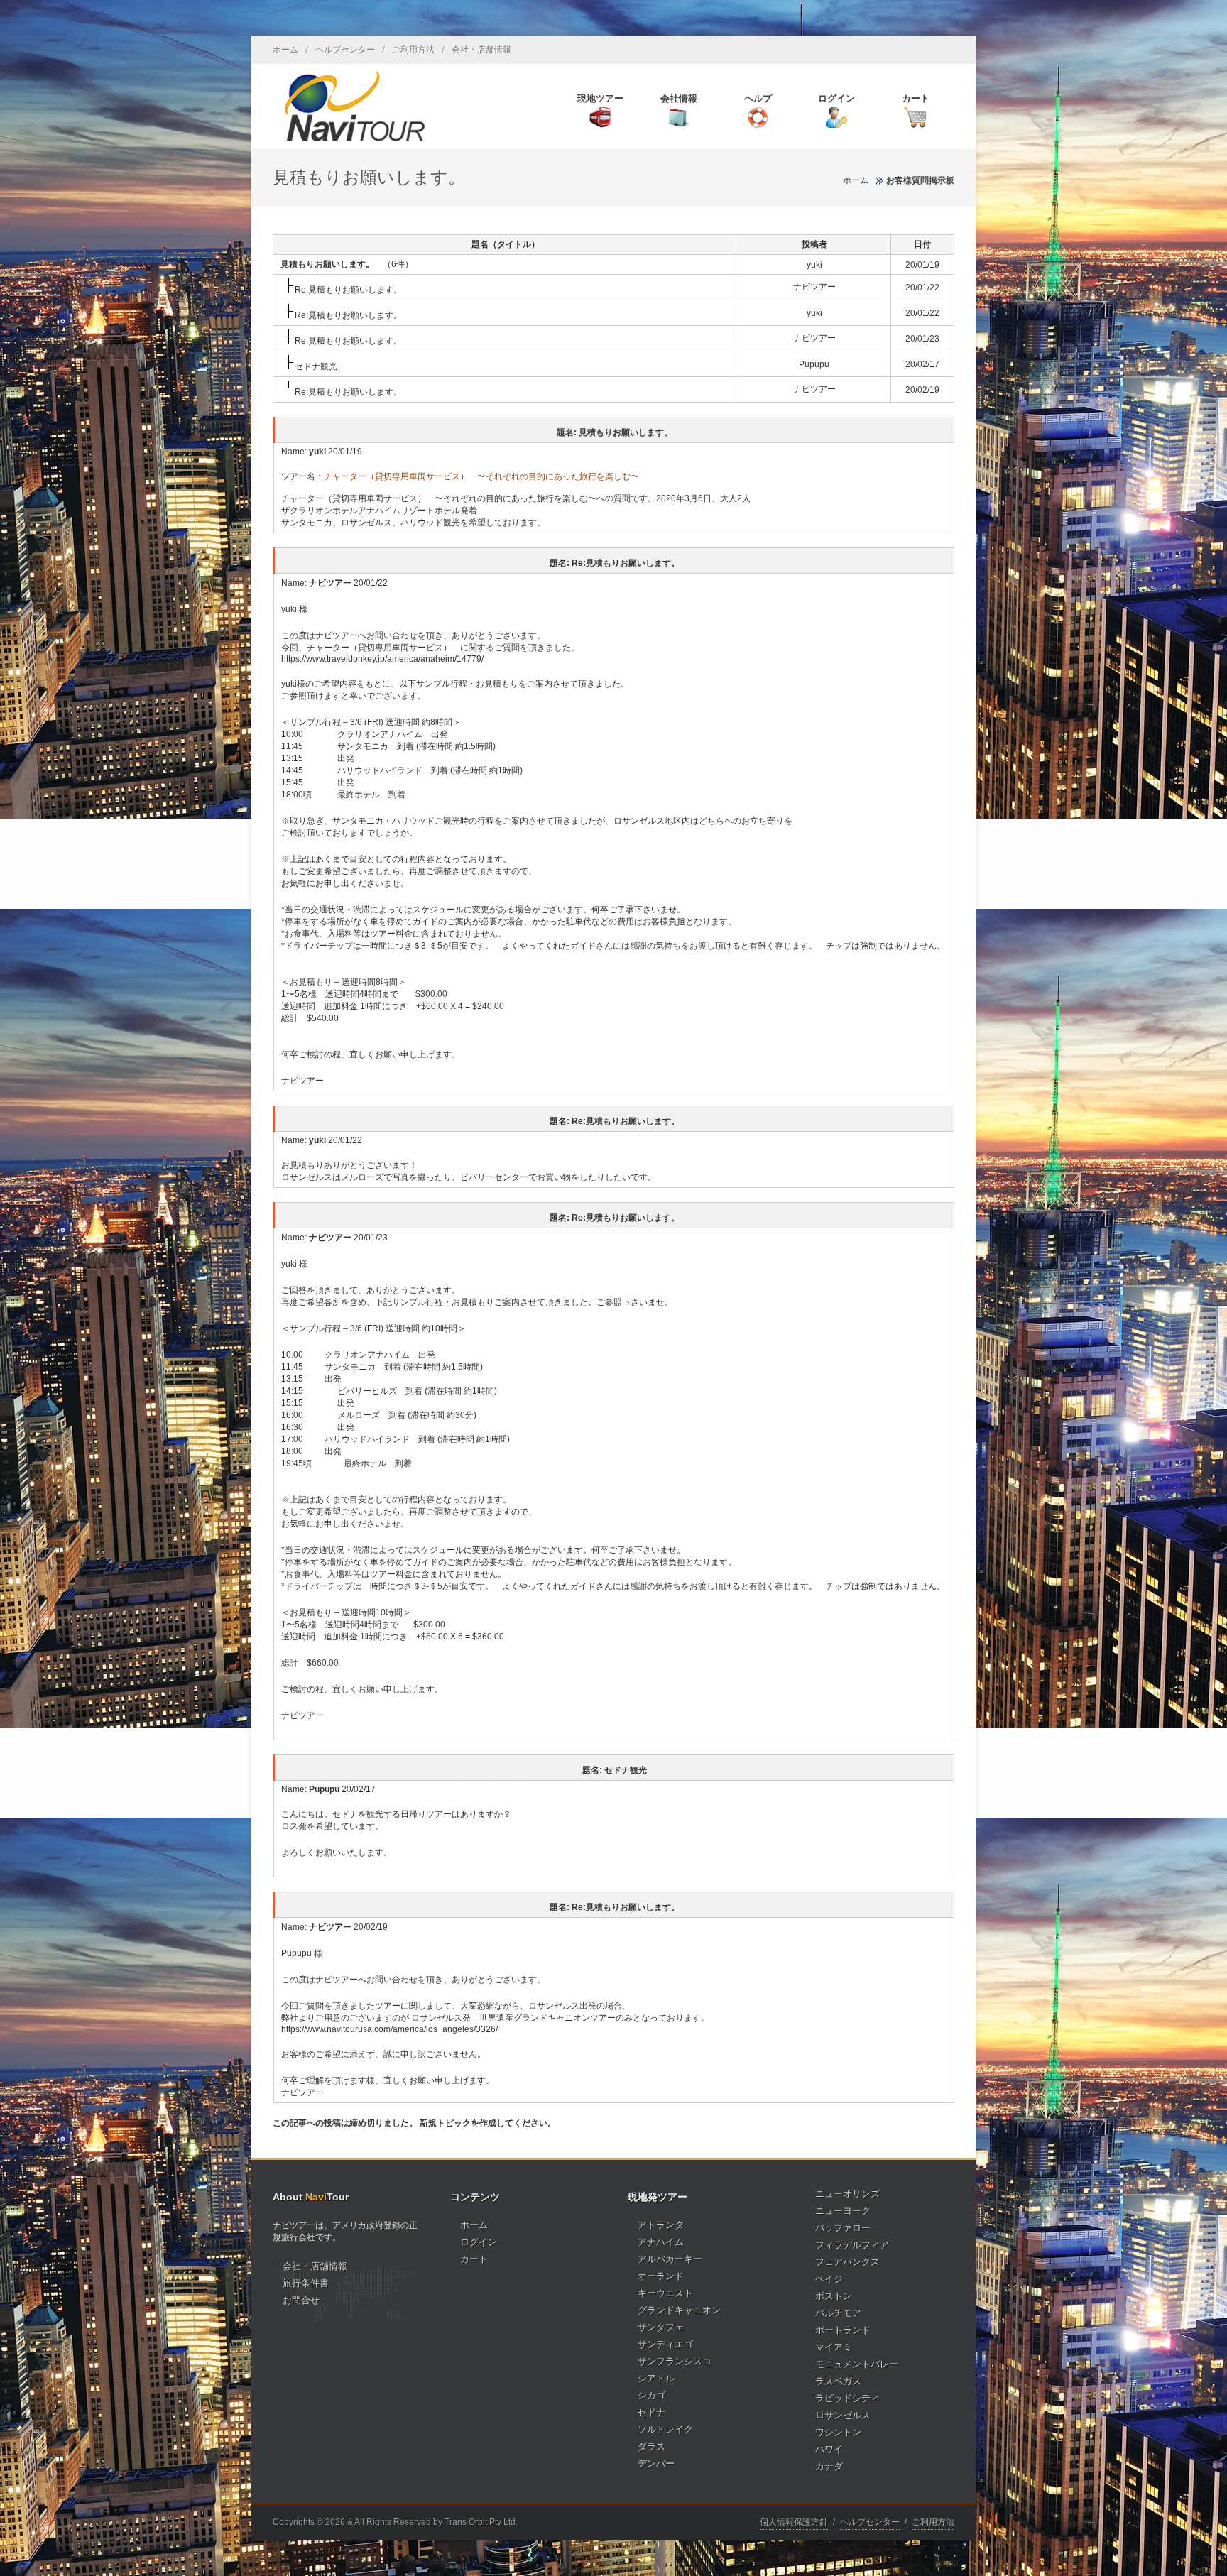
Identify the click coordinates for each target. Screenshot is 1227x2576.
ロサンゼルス (843, 2415)
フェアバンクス (847, 2262)
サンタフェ (661, 2327)
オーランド (661, 2276)
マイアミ (834, 2347)
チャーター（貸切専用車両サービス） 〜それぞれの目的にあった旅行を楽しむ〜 (481, 476)
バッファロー (843, 2228)
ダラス (651, 2446)
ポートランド (843, 2330)
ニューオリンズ (847, 2194)
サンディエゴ (665, 2344)
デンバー (656, 2463)
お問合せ (301, 2300)
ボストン (834, 2296)
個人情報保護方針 (794, 2522)
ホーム (285, 50)
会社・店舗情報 (481, 50)
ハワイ (829, 2449)
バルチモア (838, 2313)
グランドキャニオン (679, 2310)
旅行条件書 (306, 2283)
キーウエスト (665, 2293)
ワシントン (838, 2432)
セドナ (651, 2412)
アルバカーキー (670, 2259)
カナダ (829, 2466)
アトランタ (661, 2225)
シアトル (656, 2378)
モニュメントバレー (857, 2364)
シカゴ (651, 2395)
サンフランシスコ (675, 2361)
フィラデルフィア (852, 2245)
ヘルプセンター (345, 50)
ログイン (479, 2242)
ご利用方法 (413, 50)
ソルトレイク (665, 2429)
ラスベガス (838, 2381)
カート (474, 2259)
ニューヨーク (843, 2211)
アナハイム (661, 2242)
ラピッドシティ (847, 2398)
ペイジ (829, 2279)
